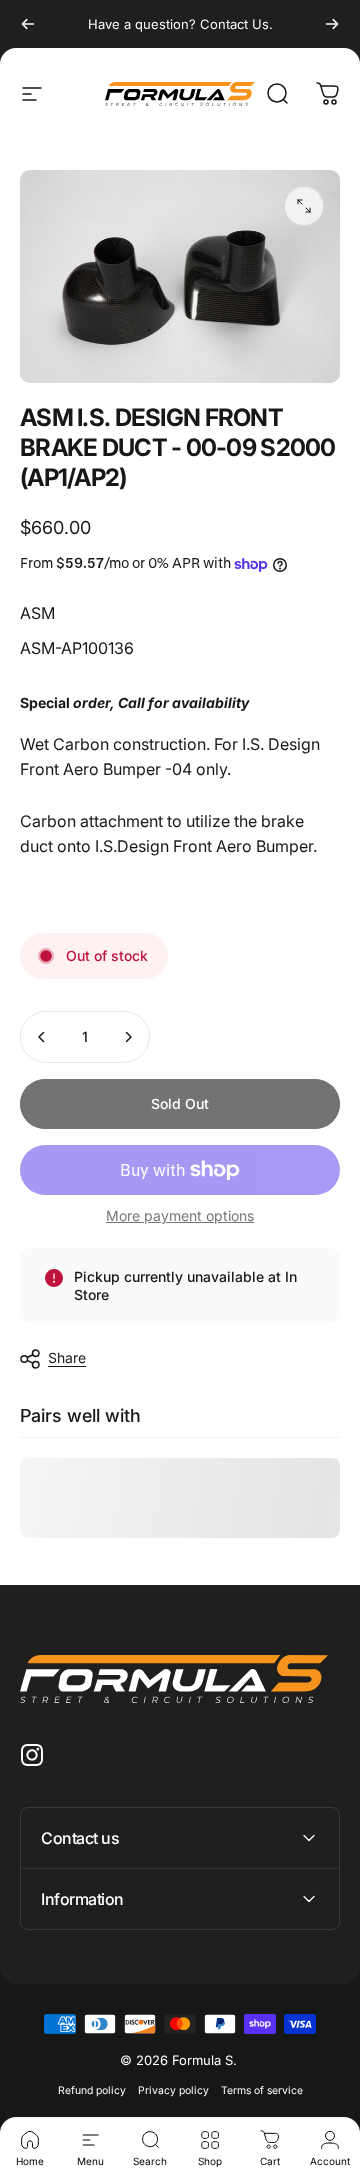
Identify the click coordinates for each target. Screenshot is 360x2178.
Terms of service (262, 2090)
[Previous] (28, 24)
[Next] (332, 24)
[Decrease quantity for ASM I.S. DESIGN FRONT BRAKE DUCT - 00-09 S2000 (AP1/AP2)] (42, 1037)
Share (67, 1357)
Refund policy (92, 2090)
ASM (37, 613)
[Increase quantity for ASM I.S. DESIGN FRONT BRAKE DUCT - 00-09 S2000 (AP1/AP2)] (128, 1037)
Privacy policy (173, 2090)
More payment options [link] (180, 1215)
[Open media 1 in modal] (304, 206)
